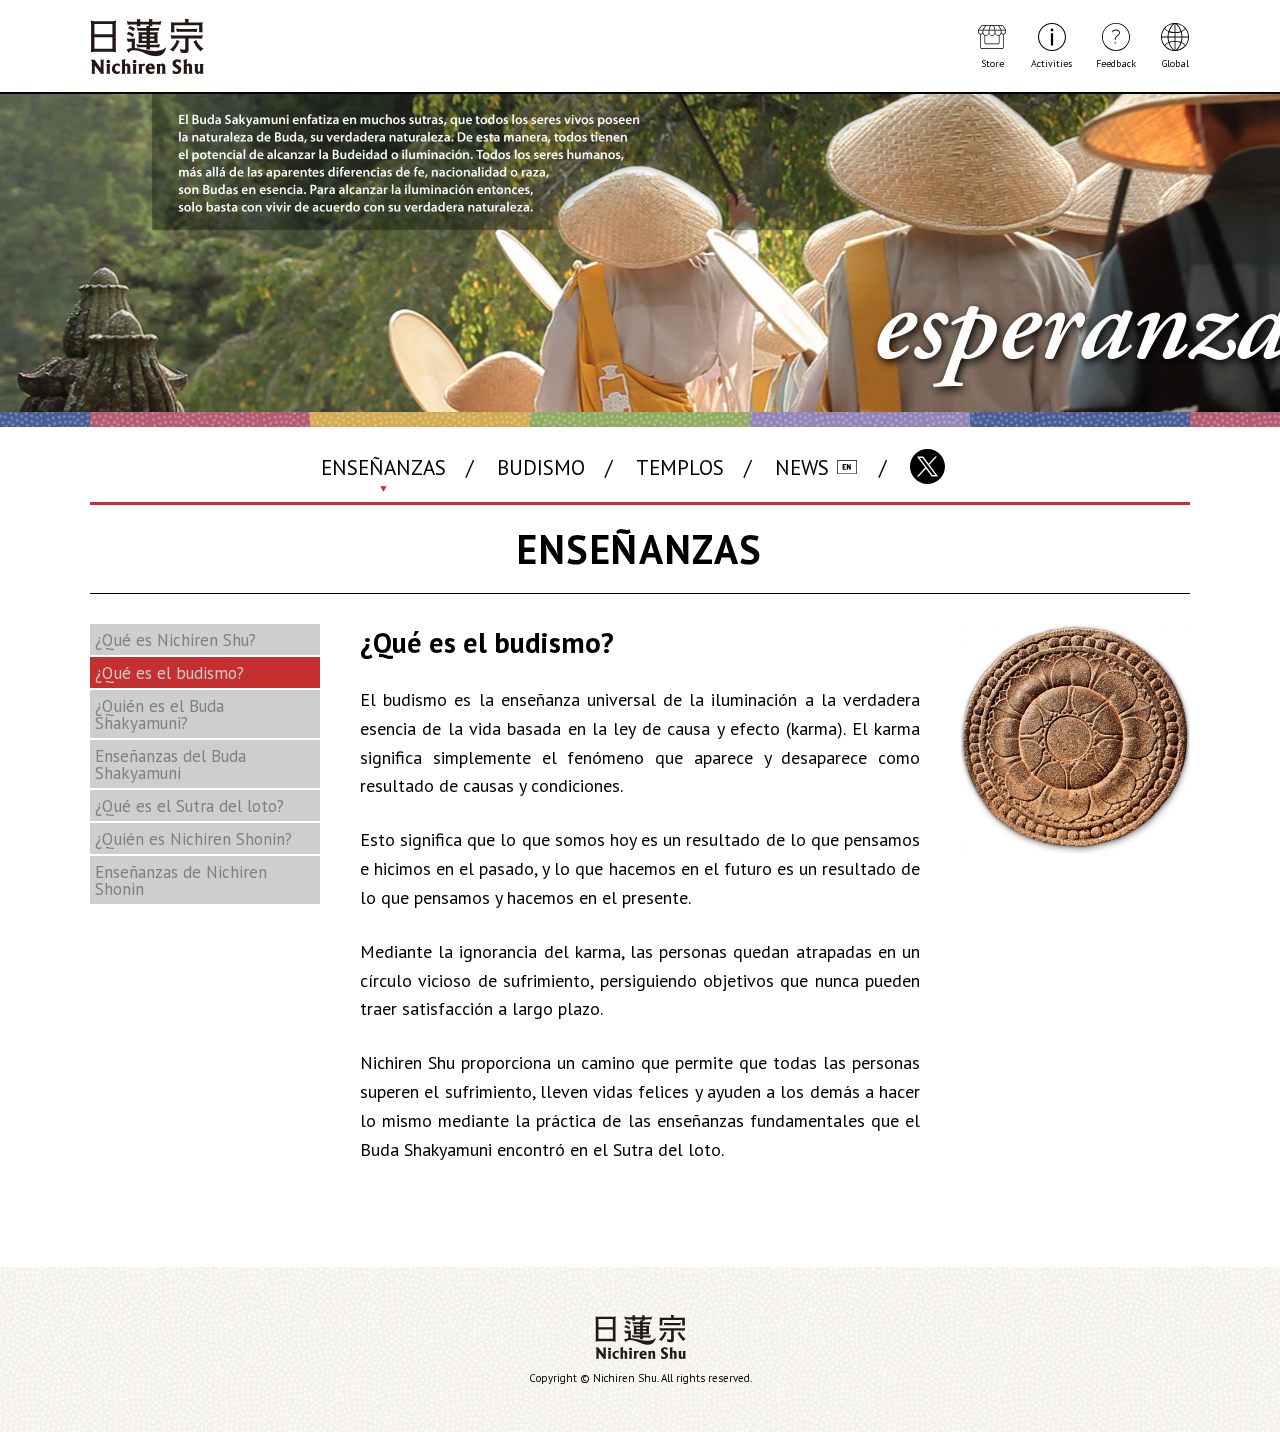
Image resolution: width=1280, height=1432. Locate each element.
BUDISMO (541, 467)
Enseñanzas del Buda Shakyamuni (170, 764)
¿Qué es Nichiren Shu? (175, 640)
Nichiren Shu (640, 1337)
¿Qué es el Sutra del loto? (189, 806)
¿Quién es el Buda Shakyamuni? (159, 714)
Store (992, 63)
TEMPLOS (680, 467)
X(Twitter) (927, 466)
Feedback (1116, 63)
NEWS (802, 467)
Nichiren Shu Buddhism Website (147, 46)
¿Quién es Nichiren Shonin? (193, 839)
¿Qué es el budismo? (169, 673)
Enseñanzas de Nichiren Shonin (181, 880)
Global (1175, 63)
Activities (1051, 63)
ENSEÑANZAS (383, 467)
